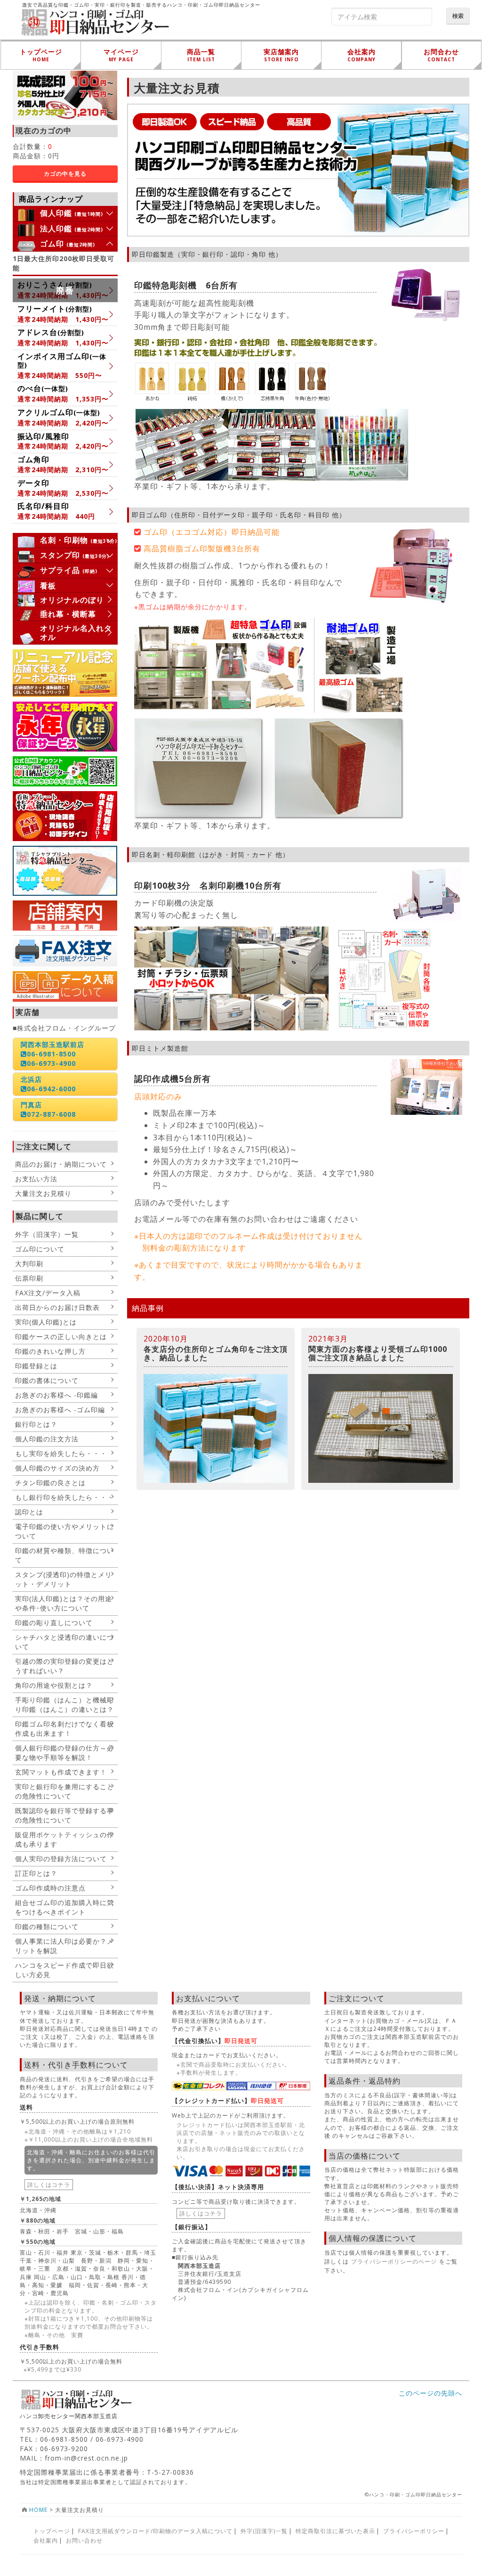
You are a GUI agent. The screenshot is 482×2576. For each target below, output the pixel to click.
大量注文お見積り (43, 1193)
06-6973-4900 (51, 1063)
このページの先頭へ (430, 2393)
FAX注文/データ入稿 (48, 1293)
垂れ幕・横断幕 (68, 614)
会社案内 (46, 2540)
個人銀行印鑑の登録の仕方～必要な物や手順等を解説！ (64, 1753)
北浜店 (31, 1079)
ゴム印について (40, 1249)
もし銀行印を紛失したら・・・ (64, 1497)
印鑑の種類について (47, 1926)
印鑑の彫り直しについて (54, 1623)
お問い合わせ (84, 2540)
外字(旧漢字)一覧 (264, 2531)
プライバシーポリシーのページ (394, 2261)
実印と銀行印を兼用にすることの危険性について (64, 1791)
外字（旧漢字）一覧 (47, 1234)
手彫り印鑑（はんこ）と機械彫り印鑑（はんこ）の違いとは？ (64, 1705)
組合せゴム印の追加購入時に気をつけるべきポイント (64, 1907)
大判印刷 (29, 1263)
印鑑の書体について (47, 1380)
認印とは (29, 1512)
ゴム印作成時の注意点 (50, 1888)
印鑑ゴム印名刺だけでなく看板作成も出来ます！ (64, 1729)
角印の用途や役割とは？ (54, 1685)
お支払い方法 (36, 1179)
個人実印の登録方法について (61, 1859)
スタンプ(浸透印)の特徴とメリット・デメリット (64, 1579)
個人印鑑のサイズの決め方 (57, 1468)
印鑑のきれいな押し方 (50, 1351)
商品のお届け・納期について (61, 1164)
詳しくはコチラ (49, 2185)
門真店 (31, 1105)
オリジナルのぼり (72, 600)
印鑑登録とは (36, 1366)
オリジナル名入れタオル (76, 633)
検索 (458, 16)
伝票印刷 (29, 1278)
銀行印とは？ (36, 1424)
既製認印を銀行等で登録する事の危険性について (64, 1815)
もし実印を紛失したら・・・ (61, 1453)
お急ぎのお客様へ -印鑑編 (56, 1395)
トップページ (52, 2531)
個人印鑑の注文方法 (47, 1439)
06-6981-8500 (51, 1054)
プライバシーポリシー (414, 2531)
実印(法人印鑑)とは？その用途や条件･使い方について (64, 1603)
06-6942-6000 (51, 1089)
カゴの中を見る (65, 174)
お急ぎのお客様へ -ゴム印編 (60, 1410)
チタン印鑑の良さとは (50, 1483)
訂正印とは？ (36, 1873)
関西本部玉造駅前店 (52, 1044)
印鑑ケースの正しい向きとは (61, 1337)
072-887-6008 (51, 1114)
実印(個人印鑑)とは (46, 1322)
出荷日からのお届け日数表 (57, 1307)
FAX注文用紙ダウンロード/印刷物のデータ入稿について (155, 2531)
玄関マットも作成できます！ (61, 1772)
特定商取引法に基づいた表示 (335, 2531)
